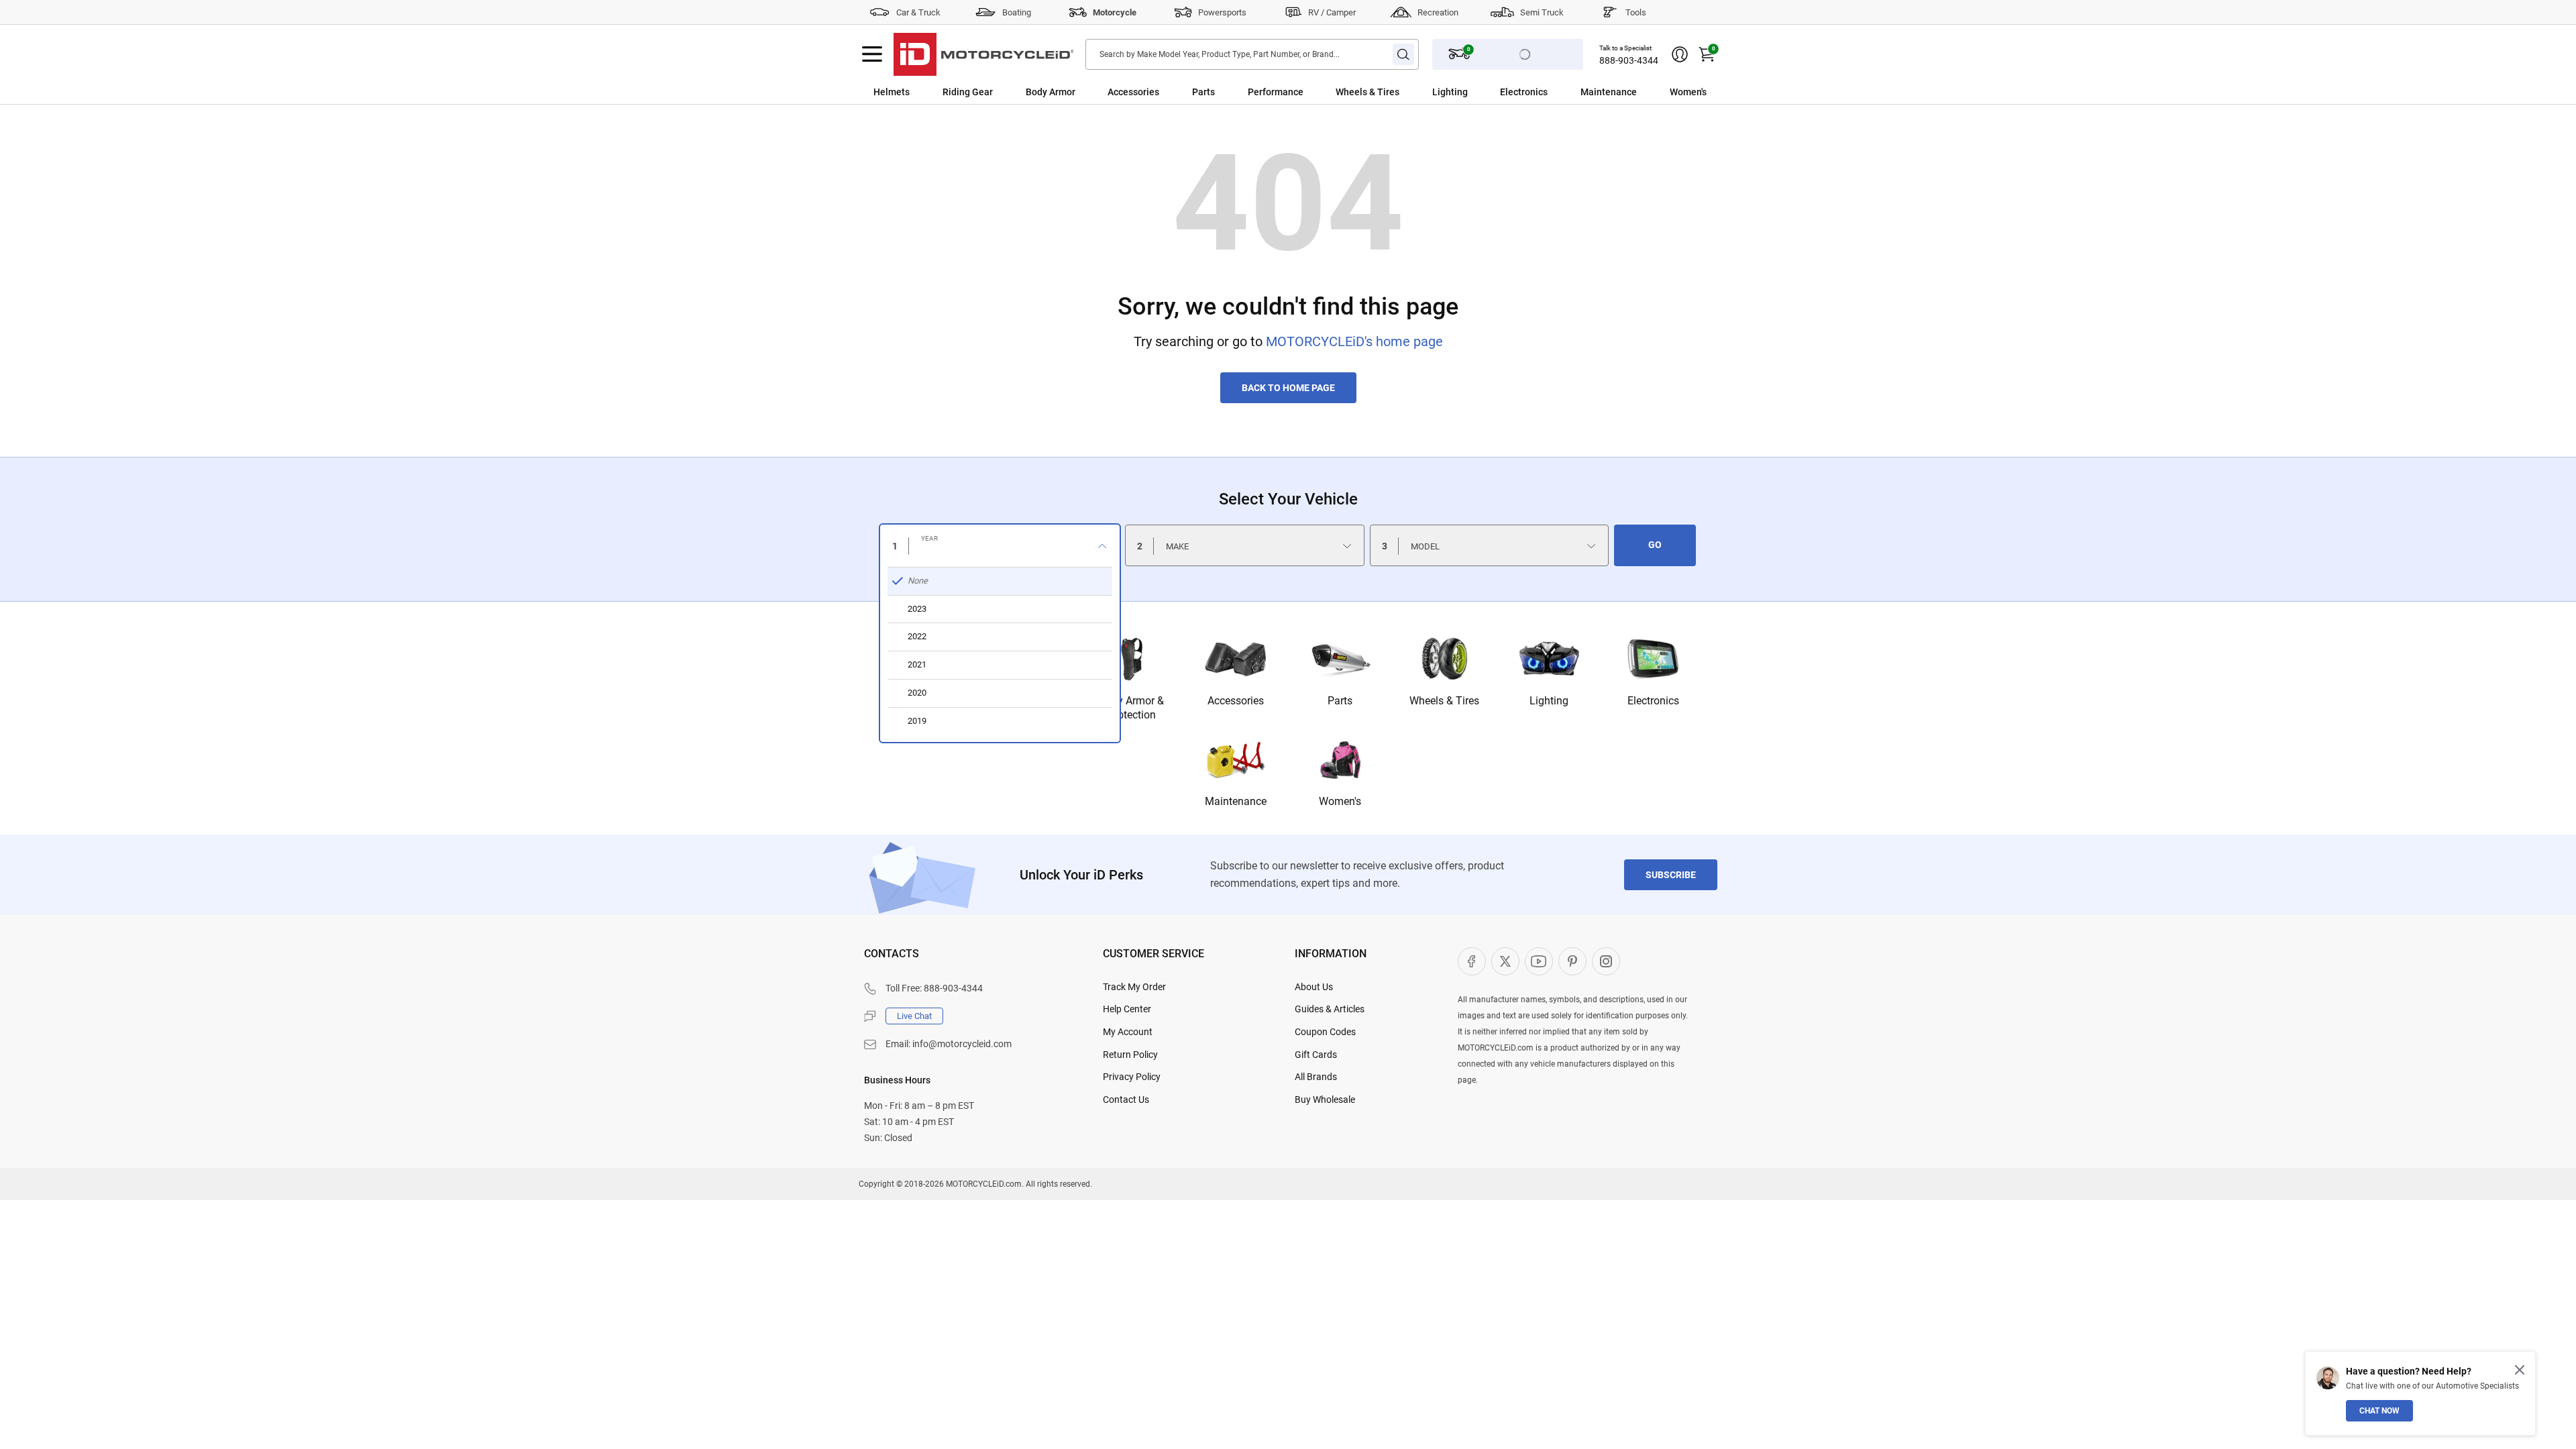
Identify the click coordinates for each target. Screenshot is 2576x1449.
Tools (1636, 12)
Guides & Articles (1330, 1009)
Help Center (1127, 1009)
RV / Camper (1332, 12)
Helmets (892, 92)
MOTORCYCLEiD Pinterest (1572, 961)
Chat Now (2379, 1411)
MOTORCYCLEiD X (1505, 961)
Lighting (1450, 92)
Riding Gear (968, 92)
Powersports (1222, 12)
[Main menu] (872, 54)
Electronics (1524, 92)
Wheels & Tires (1367, 92)
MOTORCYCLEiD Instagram (1606, 961)
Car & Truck (918, 12)
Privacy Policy (1132, 1077)
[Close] (2520, 1370)
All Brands (1316, 1077)
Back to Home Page (1288, 388)
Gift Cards (1316, 1055)
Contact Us (1126, 1099)
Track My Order (1134, 987)
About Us (1314, 987)
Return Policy (1130, 1055)
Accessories (1133, 92)
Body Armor (1051, 92)
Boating (1017, 12)
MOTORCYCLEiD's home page (1354, 341)
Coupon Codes (1325, 1032)
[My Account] (1680, 54)
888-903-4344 (1629, 60)
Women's (1688, 92)
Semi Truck (1542, 12)
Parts (1203, 92)
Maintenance (1609, 92)
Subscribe (1671, 875)
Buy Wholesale (1325, 1099)
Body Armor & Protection (1131, 708)
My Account (1128, 1032)
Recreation (1438, 12)
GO (1655, 545)
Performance (1276, 92)
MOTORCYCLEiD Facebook (1472, 961)
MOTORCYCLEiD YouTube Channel (1539, 961)
